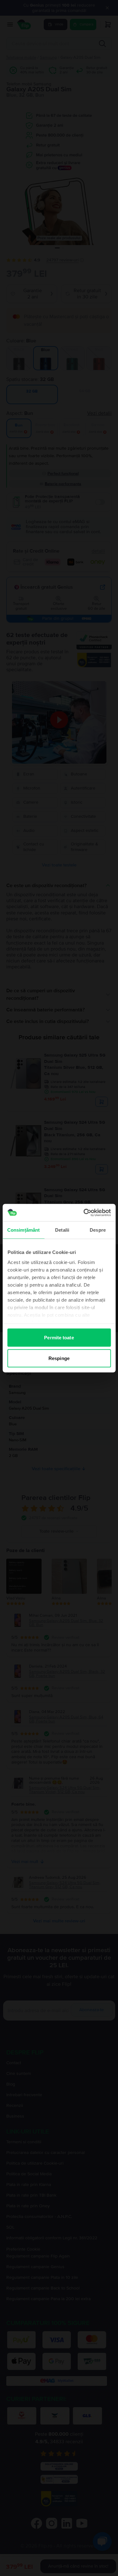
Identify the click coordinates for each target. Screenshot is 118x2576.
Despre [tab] (98, 1230)
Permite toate (59, 1338)
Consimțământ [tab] (23, 1230)
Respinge (59, 1358)
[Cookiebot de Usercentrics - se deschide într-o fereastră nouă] (84, 1213)
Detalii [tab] (62, 1230)
